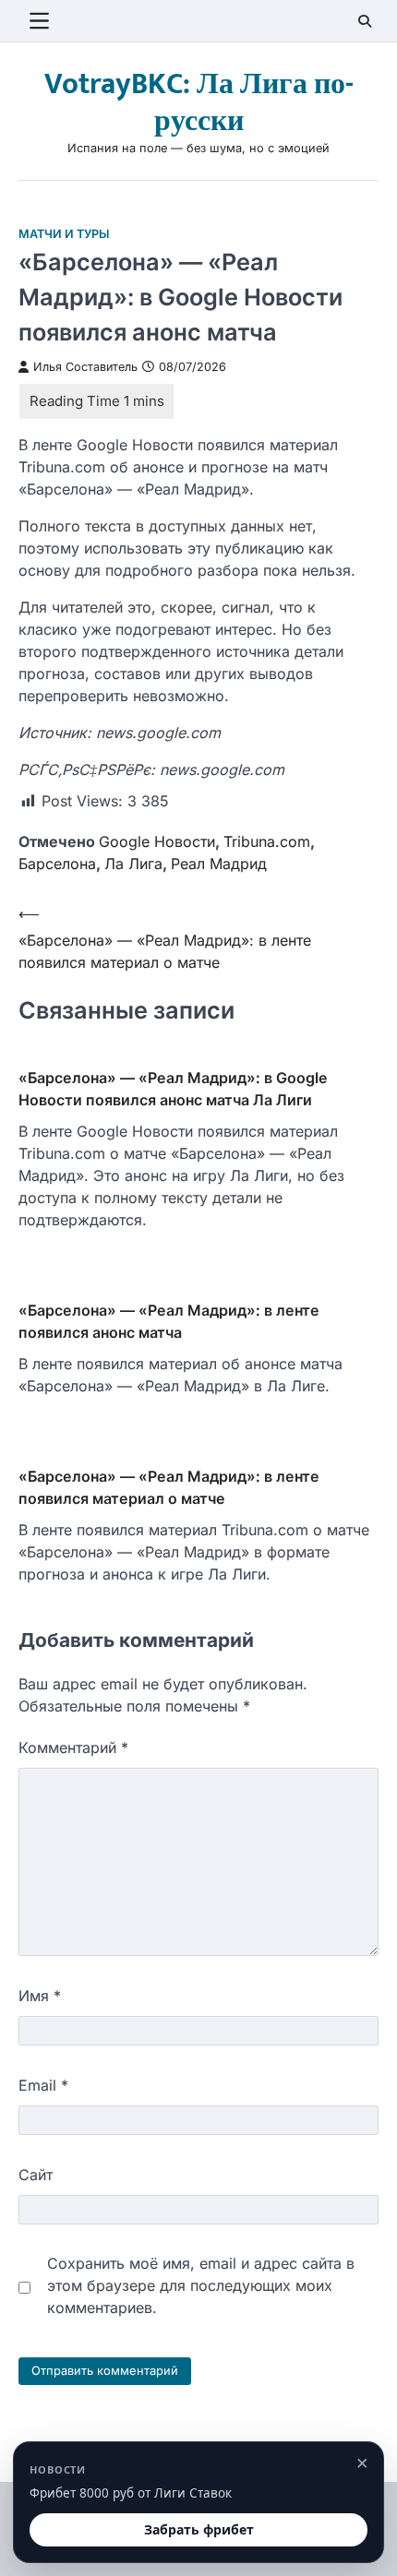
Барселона (57, 864)
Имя (40, 1996)
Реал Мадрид (219, 864)
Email (43, 2085)
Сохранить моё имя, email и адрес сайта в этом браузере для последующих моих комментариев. (201, 2285)
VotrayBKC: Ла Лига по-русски (199, 103)
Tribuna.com (267, 841)
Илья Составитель (85, 367)
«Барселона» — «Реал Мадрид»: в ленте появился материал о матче (169, 1487)
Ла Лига (133, 864)
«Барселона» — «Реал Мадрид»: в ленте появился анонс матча (169, 1321)
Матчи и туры (64, 234)
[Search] (365, 21)
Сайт (36, 2175)
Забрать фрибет (199, 2529)
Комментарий (73, 1747)
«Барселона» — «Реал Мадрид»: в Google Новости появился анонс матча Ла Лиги (173, 1089)
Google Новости (157, 841)
